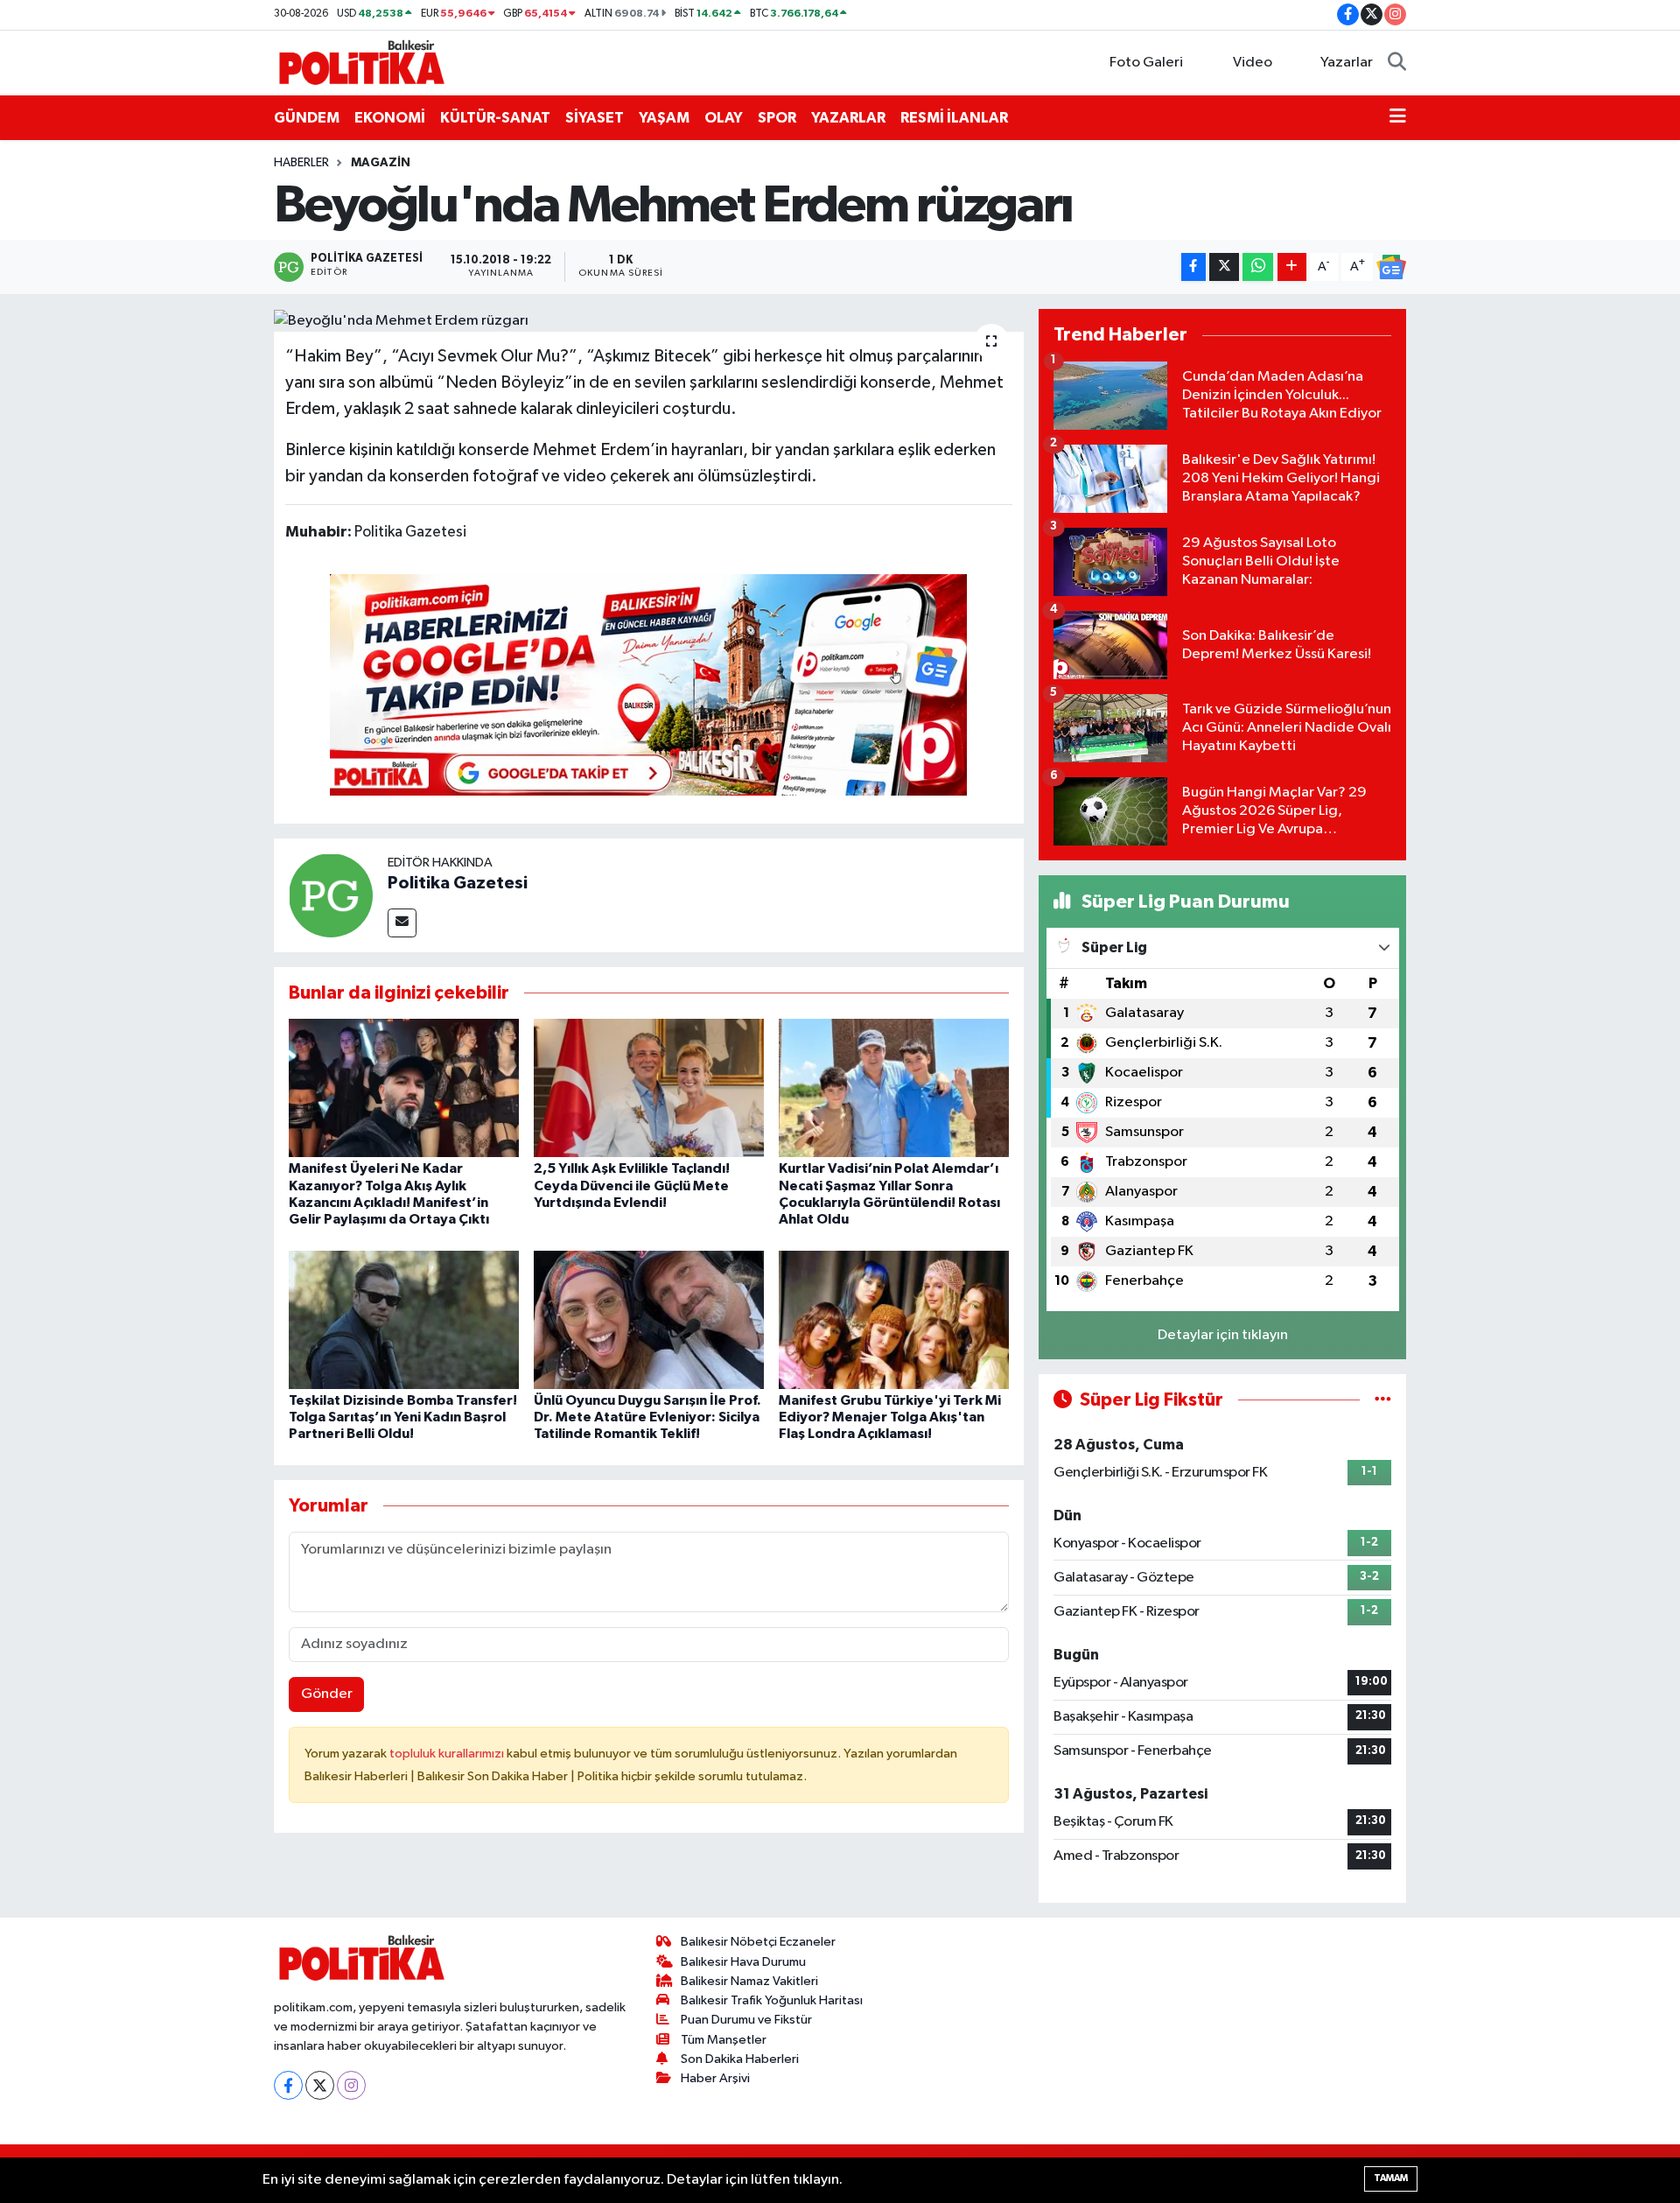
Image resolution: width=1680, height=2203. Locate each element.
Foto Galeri (1146, 63)
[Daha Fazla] (1292, 267)
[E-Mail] (402, 923)
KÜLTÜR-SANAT (495, 118)
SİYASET (595, 118)
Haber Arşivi (715, 2078)
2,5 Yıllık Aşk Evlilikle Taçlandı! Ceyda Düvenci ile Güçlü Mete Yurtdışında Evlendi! (632, 1185)
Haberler (301, 163)
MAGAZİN (381, 163)
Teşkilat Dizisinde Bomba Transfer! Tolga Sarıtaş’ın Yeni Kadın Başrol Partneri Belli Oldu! (403, 1417)
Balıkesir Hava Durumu (743, 1962)
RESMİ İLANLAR (954, 118)
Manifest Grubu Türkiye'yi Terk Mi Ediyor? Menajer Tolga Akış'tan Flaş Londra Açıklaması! (890, 1417)
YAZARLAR (848, 118)
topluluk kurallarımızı (448, 1754)
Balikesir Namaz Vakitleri (749, 1981)
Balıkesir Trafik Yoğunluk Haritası (772, 2000)
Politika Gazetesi (458, 883)
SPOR (777, 118)
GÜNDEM (307, 118)
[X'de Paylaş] (1224, 267)
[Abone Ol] (1391, 267)
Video (1253, 63)
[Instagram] (351, 2085)
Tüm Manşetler (724, 2040)
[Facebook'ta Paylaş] (1193, 267)
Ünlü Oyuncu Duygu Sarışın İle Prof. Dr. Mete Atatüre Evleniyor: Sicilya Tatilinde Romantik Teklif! (647, 1417)
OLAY (724, 118)
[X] (320, 2085)
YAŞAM (664, 118)
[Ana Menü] (1398, 118)
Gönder (327, 1694)
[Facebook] (288, 2085)
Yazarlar (1347, 63)
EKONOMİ (390, 118)
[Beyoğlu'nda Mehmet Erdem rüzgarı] (649, 320)
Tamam (1391, 2178)
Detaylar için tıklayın (1223, 1335)
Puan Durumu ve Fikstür (746, 2020)
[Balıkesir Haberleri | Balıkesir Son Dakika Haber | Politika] (361, 62)
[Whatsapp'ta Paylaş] (1258, 267)
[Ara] (1397, 63)
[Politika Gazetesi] (331, 895)
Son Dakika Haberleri (740, 2059)
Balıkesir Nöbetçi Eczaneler (758, 1942)
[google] (648, 684)
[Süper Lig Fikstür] (1383, 1400)
